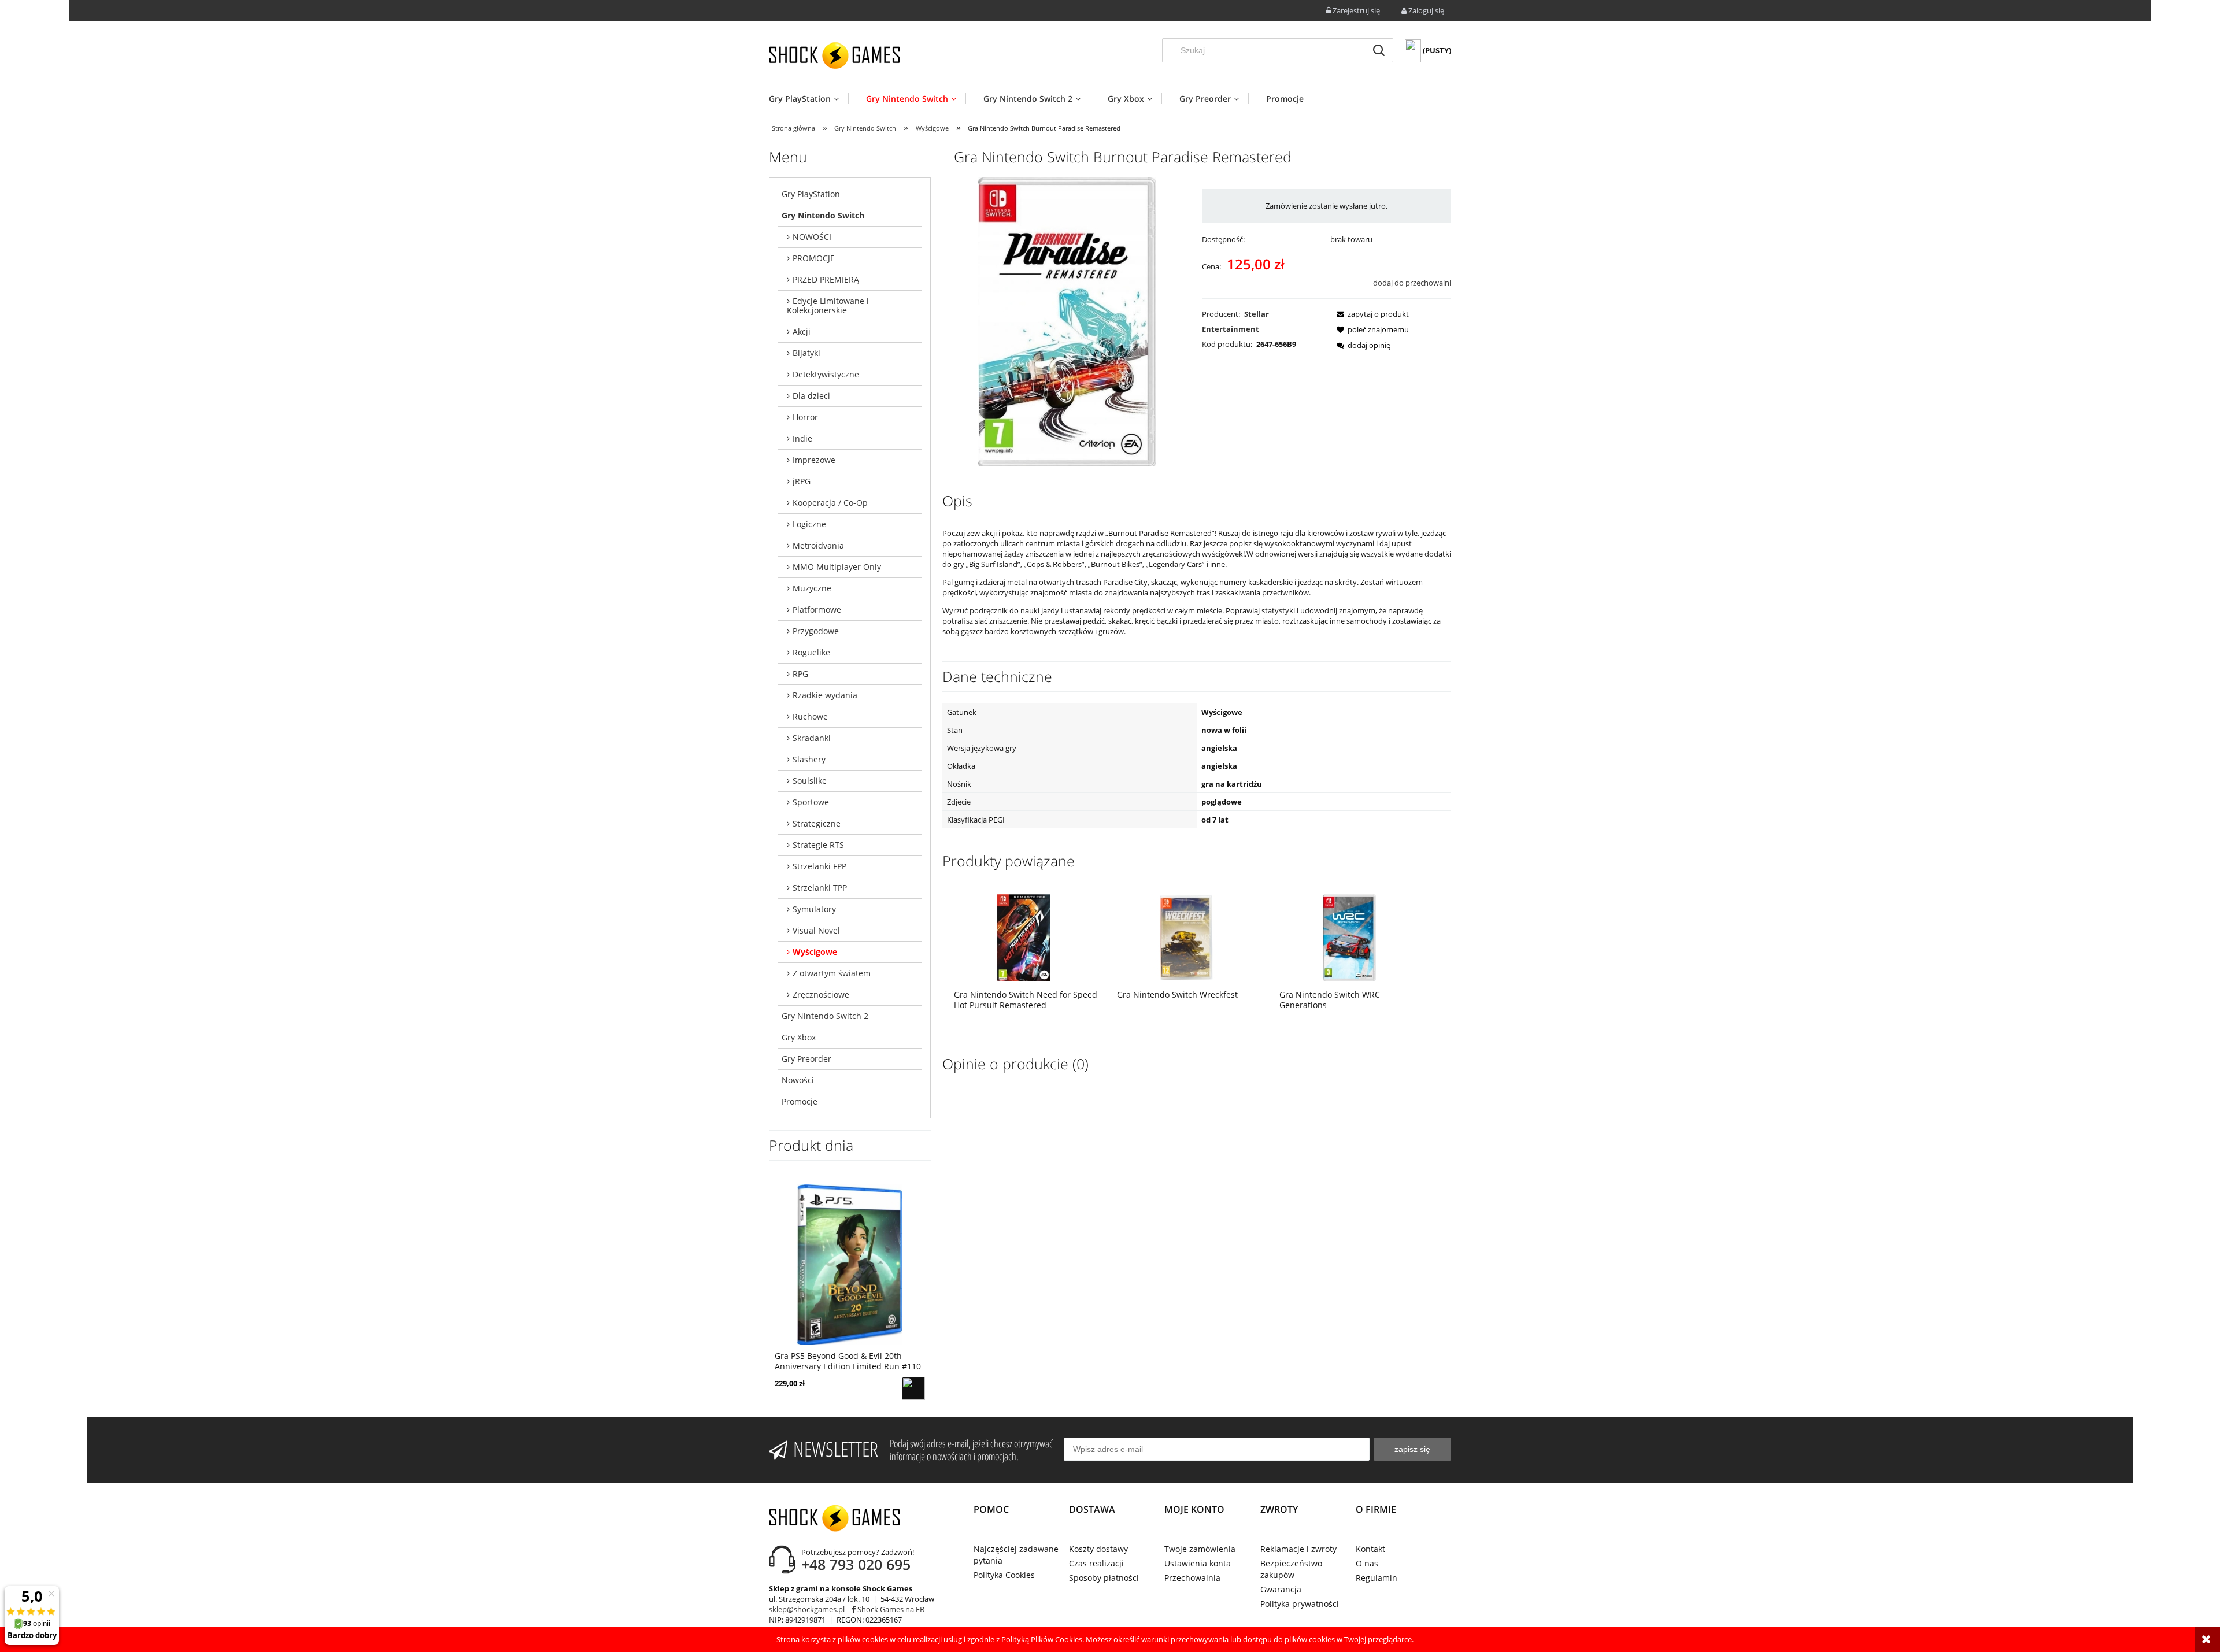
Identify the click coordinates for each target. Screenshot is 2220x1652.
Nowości (798, 1080)
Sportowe (811, 802)
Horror (805, 417)
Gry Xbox (799, 1037)
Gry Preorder (806, 1059)
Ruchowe (810, 716)
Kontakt (1370, 1549)
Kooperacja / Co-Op (830, 503)
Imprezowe (814, 460)
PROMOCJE (814, 258)
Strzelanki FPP (819, 866)
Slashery (809, 759)
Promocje (800, 1101)
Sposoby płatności (1104, 1578)
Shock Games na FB (890, 1609)
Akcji (802, 331)
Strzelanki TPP (820, 888)
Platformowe (817, 610)
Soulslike (810, 781)
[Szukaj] (1379, 50)
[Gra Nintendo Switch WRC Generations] (1349, 937)
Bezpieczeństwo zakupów (1291, 1569)
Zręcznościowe (821, 994)
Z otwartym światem (832, 973)
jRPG (802, 481)
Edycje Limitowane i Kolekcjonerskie (828, 305)
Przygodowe (816, 631)
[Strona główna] (835, 55)
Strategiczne (817, 823)
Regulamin (1377, 1578)
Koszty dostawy (1098, 1549)
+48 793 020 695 (856, 1564)
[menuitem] (809, 99)
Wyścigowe (815, 952)
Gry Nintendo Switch (823, 215)
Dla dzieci (811, 396)
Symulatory (814, 909)
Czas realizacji (1096, 1563)
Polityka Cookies (1004, 1575)
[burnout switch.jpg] (1067, 321)
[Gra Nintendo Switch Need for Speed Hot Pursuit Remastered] (1024, 937)
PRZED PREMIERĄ (826, 279)
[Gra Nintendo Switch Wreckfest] (1187, 937)
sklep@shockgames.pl (807, 1609)
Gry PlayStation (811, 194)
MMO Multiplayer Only (837, 567)
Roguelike (811, 652)
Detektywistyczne (826, 374)
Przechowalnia (1192, 1578)
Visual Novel (816, 930)
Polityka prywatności (1300, 1604)
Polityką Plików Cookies (1042, 1639)
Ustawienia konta (1198, 1563)
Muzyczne (812, 588)
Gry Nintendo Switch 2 (825, 1016)
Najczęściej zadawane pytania (1016, 1555)
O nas (1367, 1563)
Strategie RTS (818, 845)
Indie (802, 438)
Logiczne (809, 524)
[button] (1369, 314)
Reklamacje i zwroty (1298, 1549)
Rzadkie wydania (825, 695)
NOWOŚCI (812, 237)
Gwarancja (1281, 1589)
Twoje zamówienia (1200, 1549)
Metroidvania (818, 545)
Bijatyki (806, 353)
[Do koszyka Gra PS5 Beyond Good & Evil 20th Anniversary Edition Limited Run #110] (913, 1388)
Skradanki (812, 738)
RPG (800, 674)
